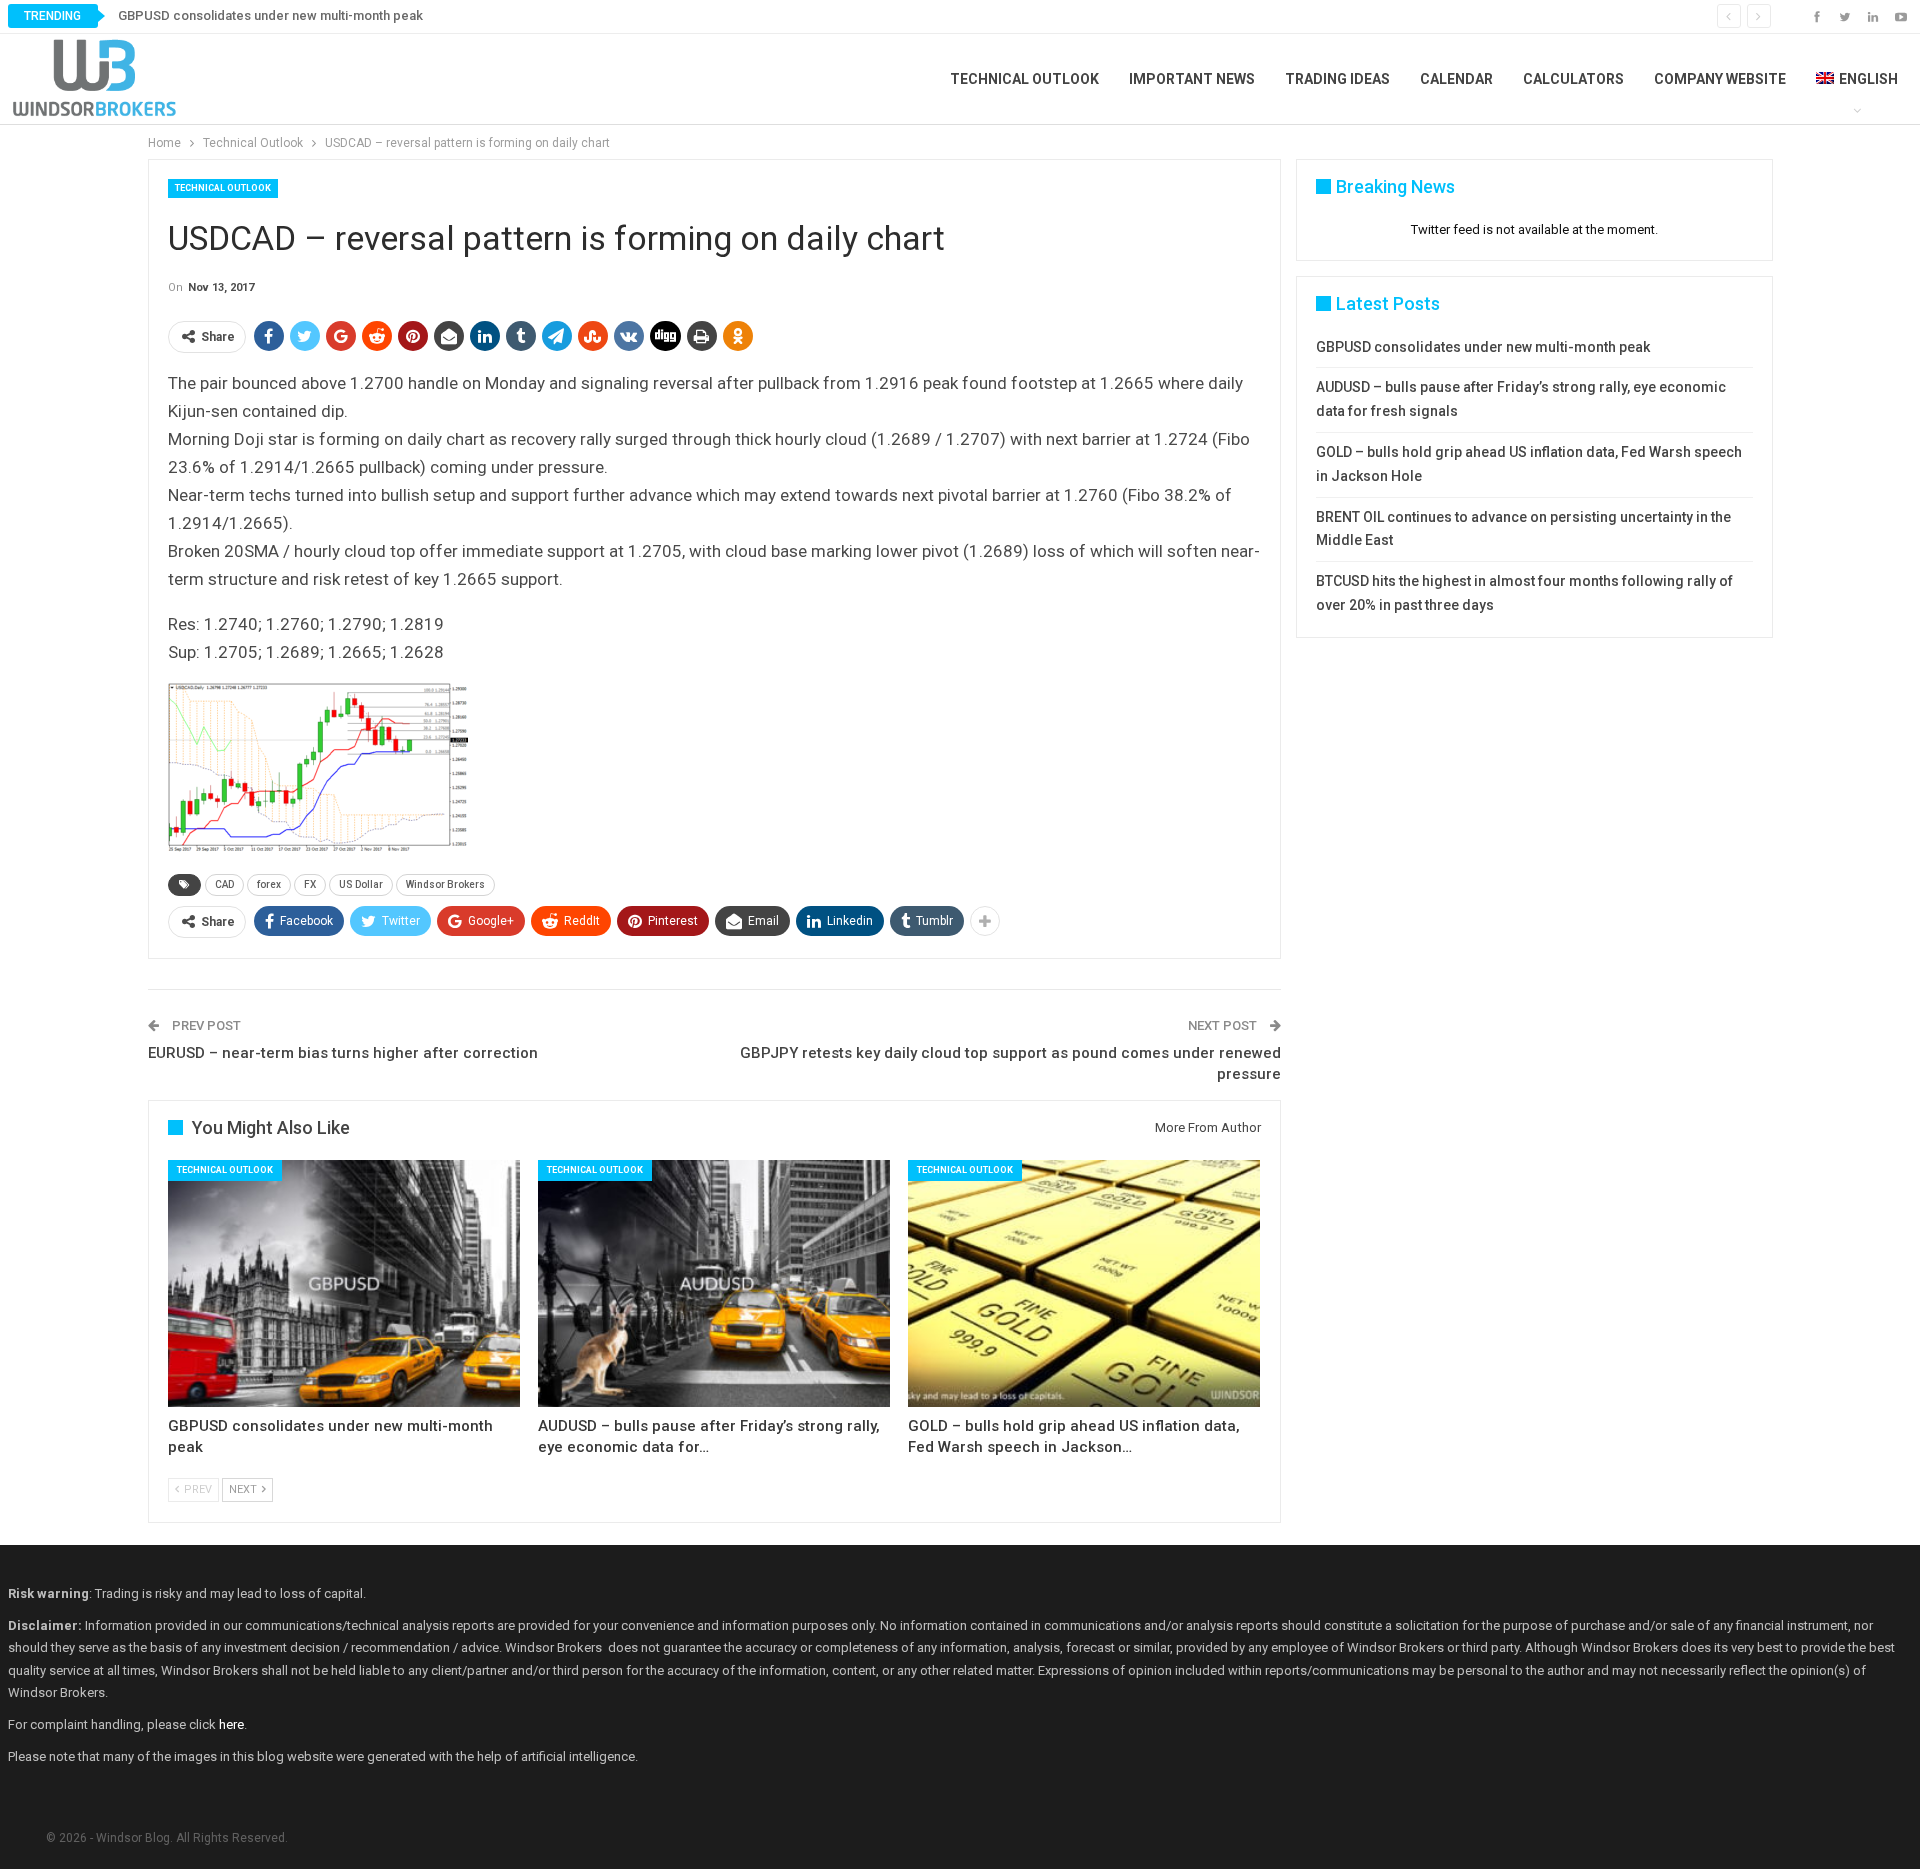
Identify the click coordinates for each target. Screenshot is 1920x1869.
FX (310, 884)
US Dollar (361, 884)
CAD (224, 884)
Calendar (1456, 79)
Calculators (1573, 79)
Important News (1192, 79)
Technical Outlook (1024, 79)
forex (269, 884)
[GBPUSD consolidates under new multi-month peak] (344, 1283)
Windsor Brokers (445, 884)
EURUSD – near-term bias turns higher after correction (343, 1053)
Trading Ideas (1337, 79)
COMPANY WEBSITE (1720, 79)
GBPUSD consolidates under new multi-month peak (270, 15)
